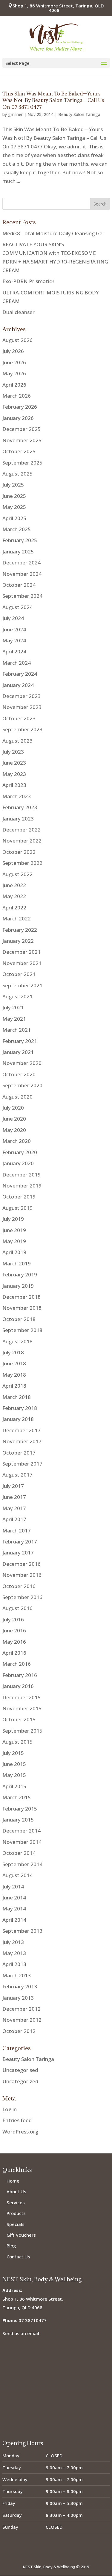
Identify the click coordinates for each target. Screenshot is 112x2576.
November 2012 (22, 2020)
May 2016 (14, 1642)
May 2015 (14, 1775)
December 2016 (22, 1564)
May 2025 (14, 507)
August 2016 (17, 1608)
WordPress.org (20, 2132)
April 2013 (14, 1964)
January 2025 (18, 552)
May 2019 (14, 1241)
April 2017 (14, 1519)
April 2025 (14, 518)
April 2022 (14, 907)
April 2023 (14, 785)
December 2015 (22, 1697)
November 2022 (22, 841)
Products (16, 2213)
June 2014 (14, 1898)
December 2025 (22, 429)
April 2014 (14, 1920)
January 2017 (18, 1553)
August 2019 (17, 1208)
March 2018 (17, 1397)
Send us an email (21, 2333)
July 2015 (13, 1753)
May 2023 (14, 774)
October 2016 (19, 1586)
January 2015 (18, 1820)
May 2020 (14, 1130)
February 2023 (20, 807)
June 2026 (14, 362)
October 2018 (19, 1319)
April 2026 (14, 385)
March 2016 (17, 1664)
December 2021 (22, 952)
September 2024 (22, 596)
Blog (11, 2246)
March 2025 (17, 529)
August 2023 (17, 741)
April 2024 (14, 651)
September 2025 (22, 463)
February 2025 (20, 540)
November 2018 (22, 1308)
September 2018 (22, 1330)
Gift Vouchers (21, 2235)
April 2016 (14, 1653)
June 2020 (14, 1119)
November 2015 (22, 1708)
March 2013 (17, 1975)
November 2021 (22, 963)
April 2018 (14, 1386)
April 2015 (14, 1786)
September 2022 (22, 863)
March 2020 (17, 1141)
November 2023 (22, 707)
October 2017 (19, 1453)
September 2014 (22, 1864)
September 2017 (22, 1464)
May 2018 (14, 1375)
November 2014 (22, 1842)
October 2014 (19, 1853)
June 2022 (14, 885)
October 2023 (19, 718)
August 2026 (17, 340)
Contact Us (18, 2257)
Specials (16, 2224)
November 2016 (22, 1575)
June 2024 (14, 629)
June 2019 (14, 1230)
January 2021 (18, 1052)
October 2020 (19, 1074)
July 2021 (13, 1007)
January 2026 (18, 418)
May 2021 (14, 1019)
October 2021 (19, 974)
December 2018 (22, 1297)
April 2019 (14, 1252)
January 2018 (18, 1419)
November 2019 (22, 1186)
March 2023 (17, 796)
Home (13, 2181)
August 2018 (17, 1341)
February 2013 (20, 1986)
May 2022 (14, 896)
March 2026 (17, 396)
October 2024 (19, 585)
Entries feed (17, 2120)
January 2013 (18, 1998)
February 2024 (20, 674)
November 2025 (22, 440)
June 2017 (14, 1497)
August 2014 (17, 1875)
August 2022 (17, 874)
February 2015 (20, 1809)
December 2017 (22, 1430)
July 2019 (13, 1219)
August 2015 (17, 1742)
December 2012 (22, 2009)
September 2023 (22, 729)
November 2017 (22, 1441)
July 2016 (13, 1619)
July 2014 (13, 1886)
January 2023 (18, 819)
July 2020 (13, 1108)
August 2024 (17, 607)
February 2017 (20, 1542)
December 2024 (22, 563)
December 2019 (22, 1175)
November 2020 (22, 1063)
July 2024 (13, 618)
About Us (16, 2191)
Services (16, 2202)
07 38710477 (33, 2320)
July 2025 (13, 485)
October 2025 (19, 451)
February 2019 (20, 1274)
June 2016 (14, 1630)
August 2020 (17, 1097)
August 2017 (17, 1475)
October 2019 (19, 1197)
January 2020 (18, 1163)
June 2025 (14, 496)
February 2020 (20, 1152)
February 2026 (20, 407)
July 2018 (13, 1352)
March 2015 (17, 1797)
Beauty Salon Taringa (79, 114)
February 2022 (20, 930)
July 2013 (13, 1942)
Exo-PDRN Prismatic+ (29, 281)
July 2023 (13, 752)
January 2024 (18, 685)
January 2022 (18, 941)
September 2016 (22, 1597)
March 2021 (17, 1030)
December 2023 (22, 696)
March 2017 (17, 1531)
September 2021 (22, 985)
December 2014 (22, 1831)
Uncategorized (20, 2081)
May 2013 (14, 1953)
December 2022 (22, 830)
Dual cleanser (19, 312)
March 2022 (17, 918)
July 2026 (13, 351)
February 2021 (20, 1041)
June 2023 (14, 763)
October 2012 (19, 2031)
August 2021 (17, 996)
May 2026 (14, 373)
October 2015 (19, 1719)
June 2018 (14, 1363)
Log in (10, 2109)
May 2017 (14, 1508)
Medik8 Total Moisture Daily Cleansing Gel (53, 233)
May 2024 (14, 640)
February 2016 (20, 1675)
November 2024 (22, 574)
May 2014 (14, 1909)
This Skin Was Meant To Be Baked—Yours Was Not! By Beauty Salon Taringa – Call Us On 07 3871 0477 (53, 100)
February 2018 (20, 1408)
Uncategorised (20, 2070)
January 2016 (18, 1686)
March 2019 (17, 1263)
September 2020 (22, 1085)
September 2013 (22, 1931)
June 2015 (14, 1764)
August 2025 (17, 474)
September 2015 (22, 1731)
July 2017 (13, 1486)
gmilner (15, 114)
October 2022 (19, 852)
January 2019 (18, 1286)
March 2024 (17, 663)
